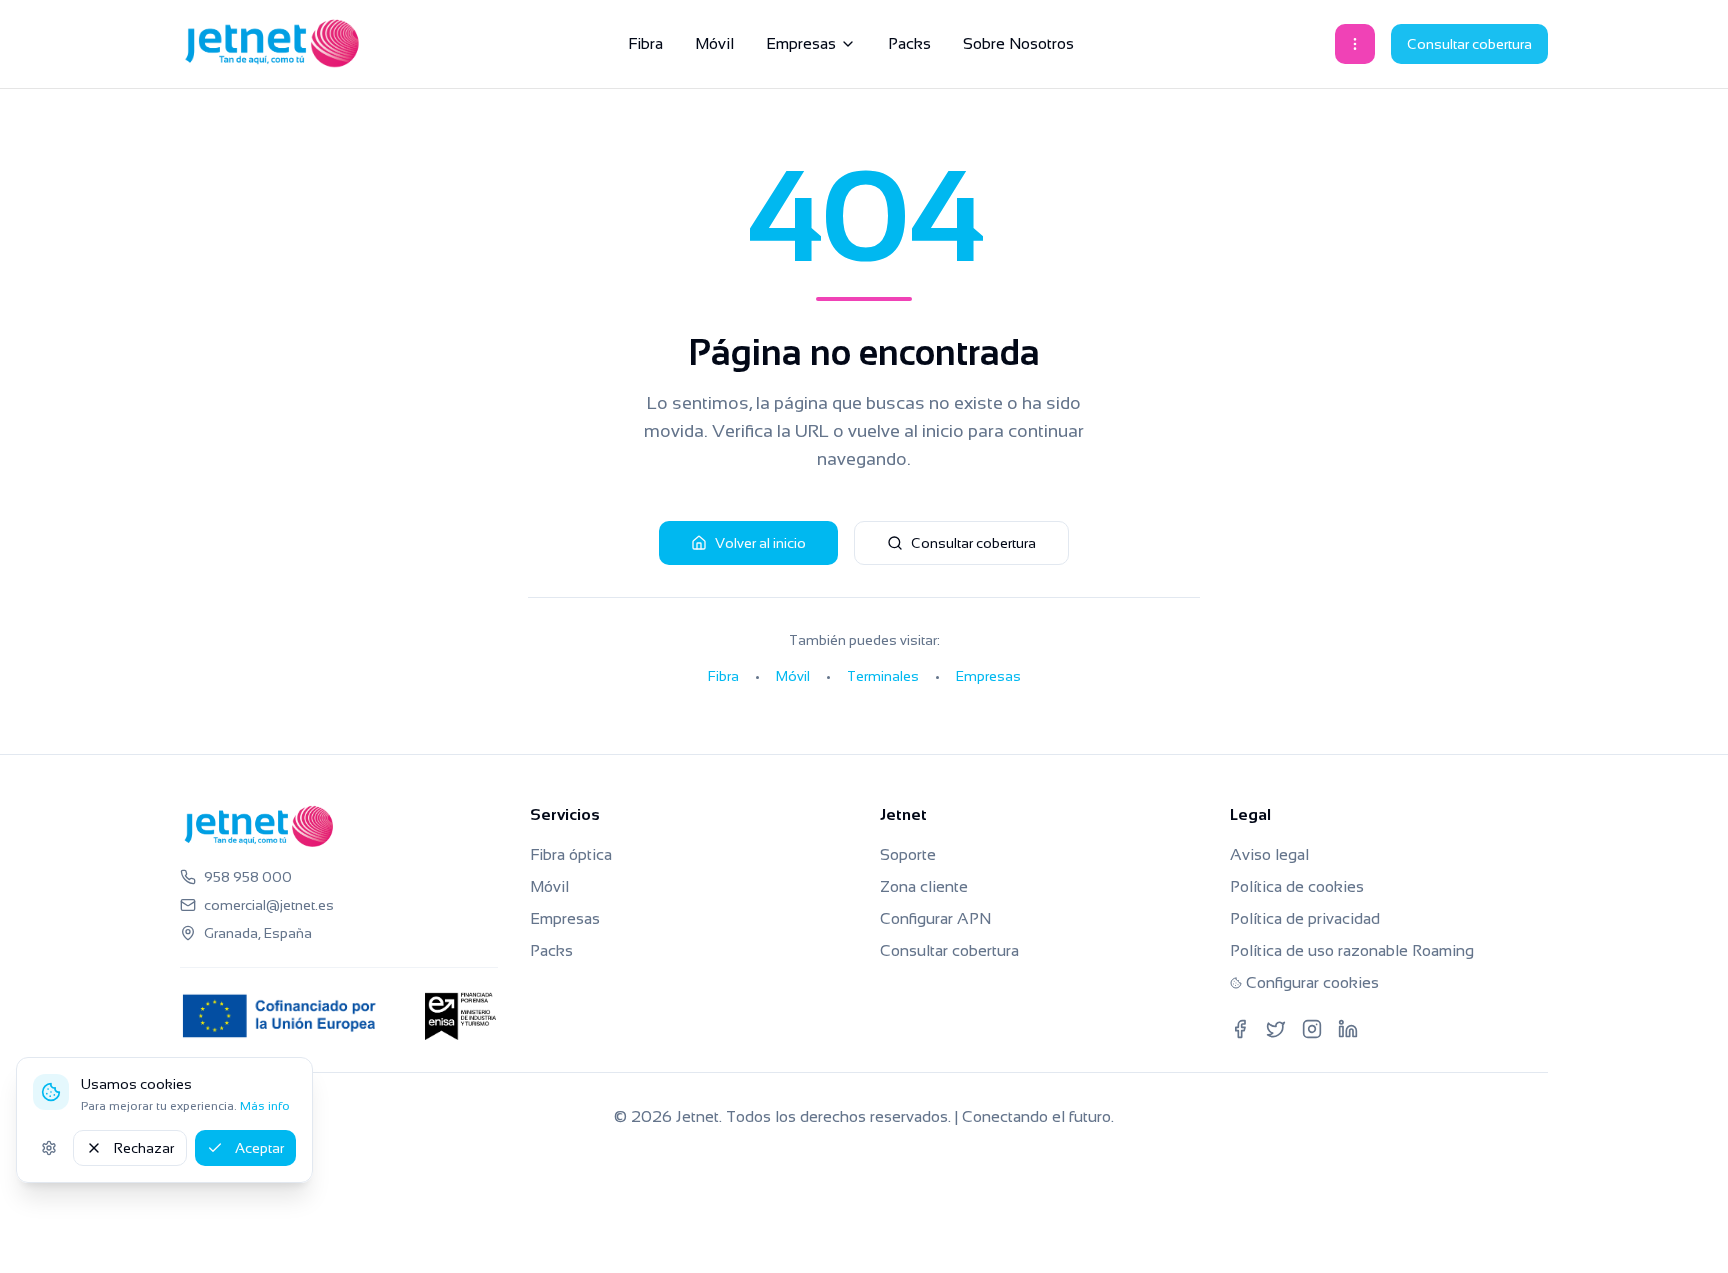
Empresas (801, 43)
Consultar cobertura (1469, 44)
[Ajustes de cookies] (49, 1148)
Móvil (714, 43)
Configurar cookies (1312, 982)
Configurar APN (935, 918)
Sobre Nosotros (1018, 43)
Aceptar (259, 1148)
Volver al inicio (760, 543)
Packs (909, 43)
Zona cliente (924, 886)
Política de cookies (1297, 886)
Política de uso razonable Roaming (1352, 950)
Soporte (908, 854)
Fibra (645, 43)
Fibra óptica (571, 854)
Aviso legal (1269, 854)
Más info (265, 1106)
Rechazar (144, 1148)
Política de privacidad (1305, 918)
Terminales (883, 676)
